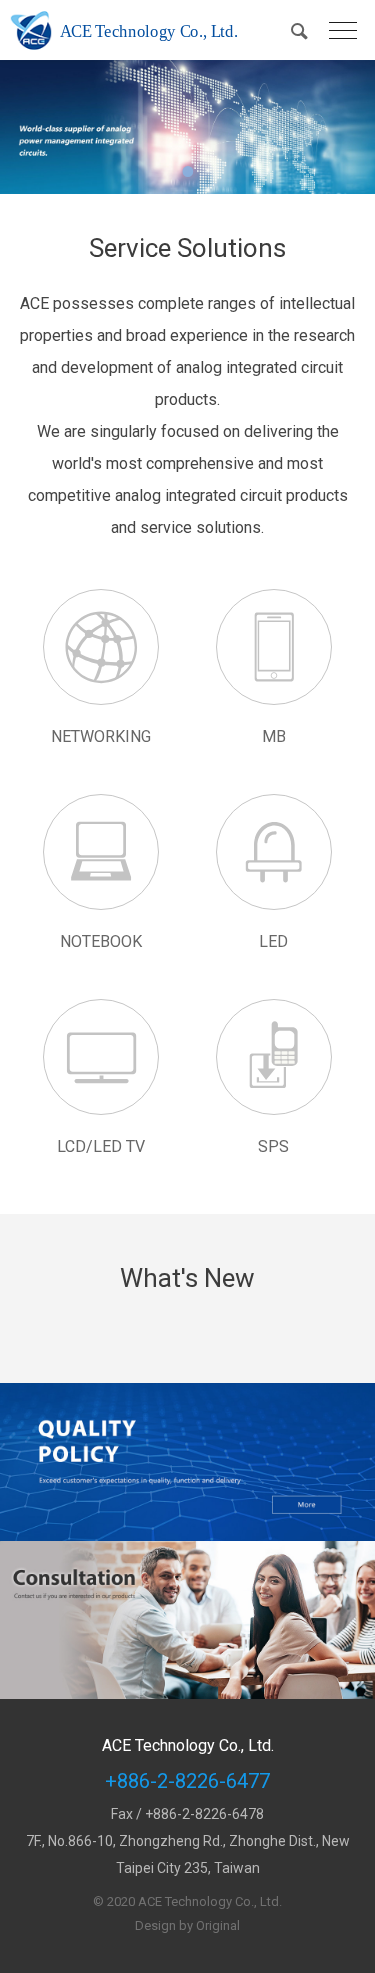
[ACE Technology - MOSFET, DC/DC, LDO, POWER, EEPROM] (128, 30)
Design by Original (187, 1925)
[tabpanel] (187, 127)
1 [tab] (188, 171)
